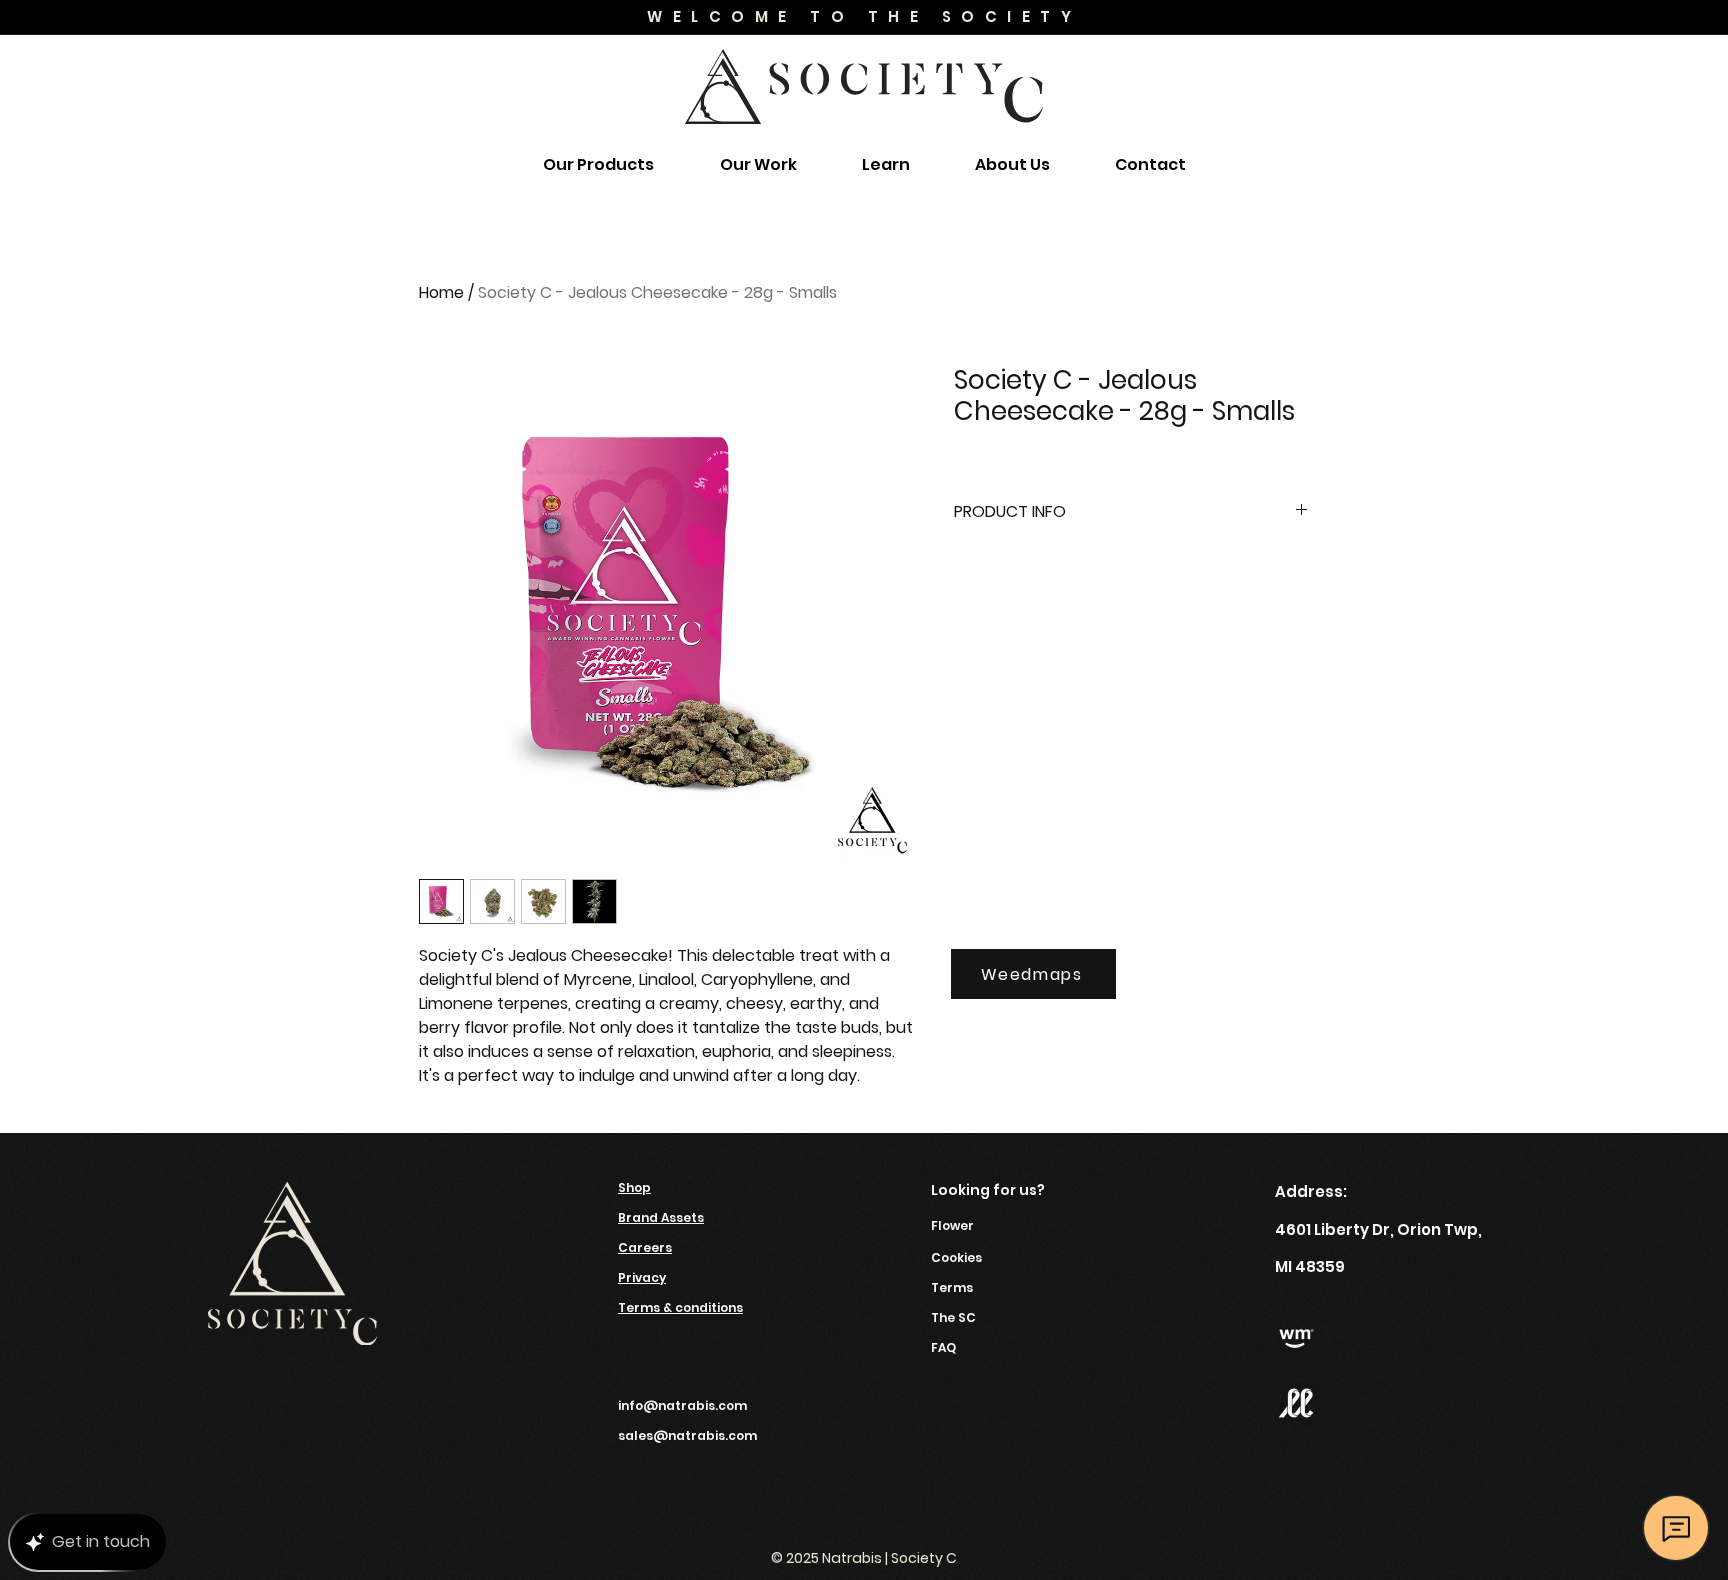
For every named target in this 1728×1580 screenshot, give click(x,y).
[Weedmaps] (1296, 1339)
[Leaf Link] (1296, 1403)
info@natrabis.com (682, 1405)
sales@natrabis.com (687, 1435)
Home (441, 292)
